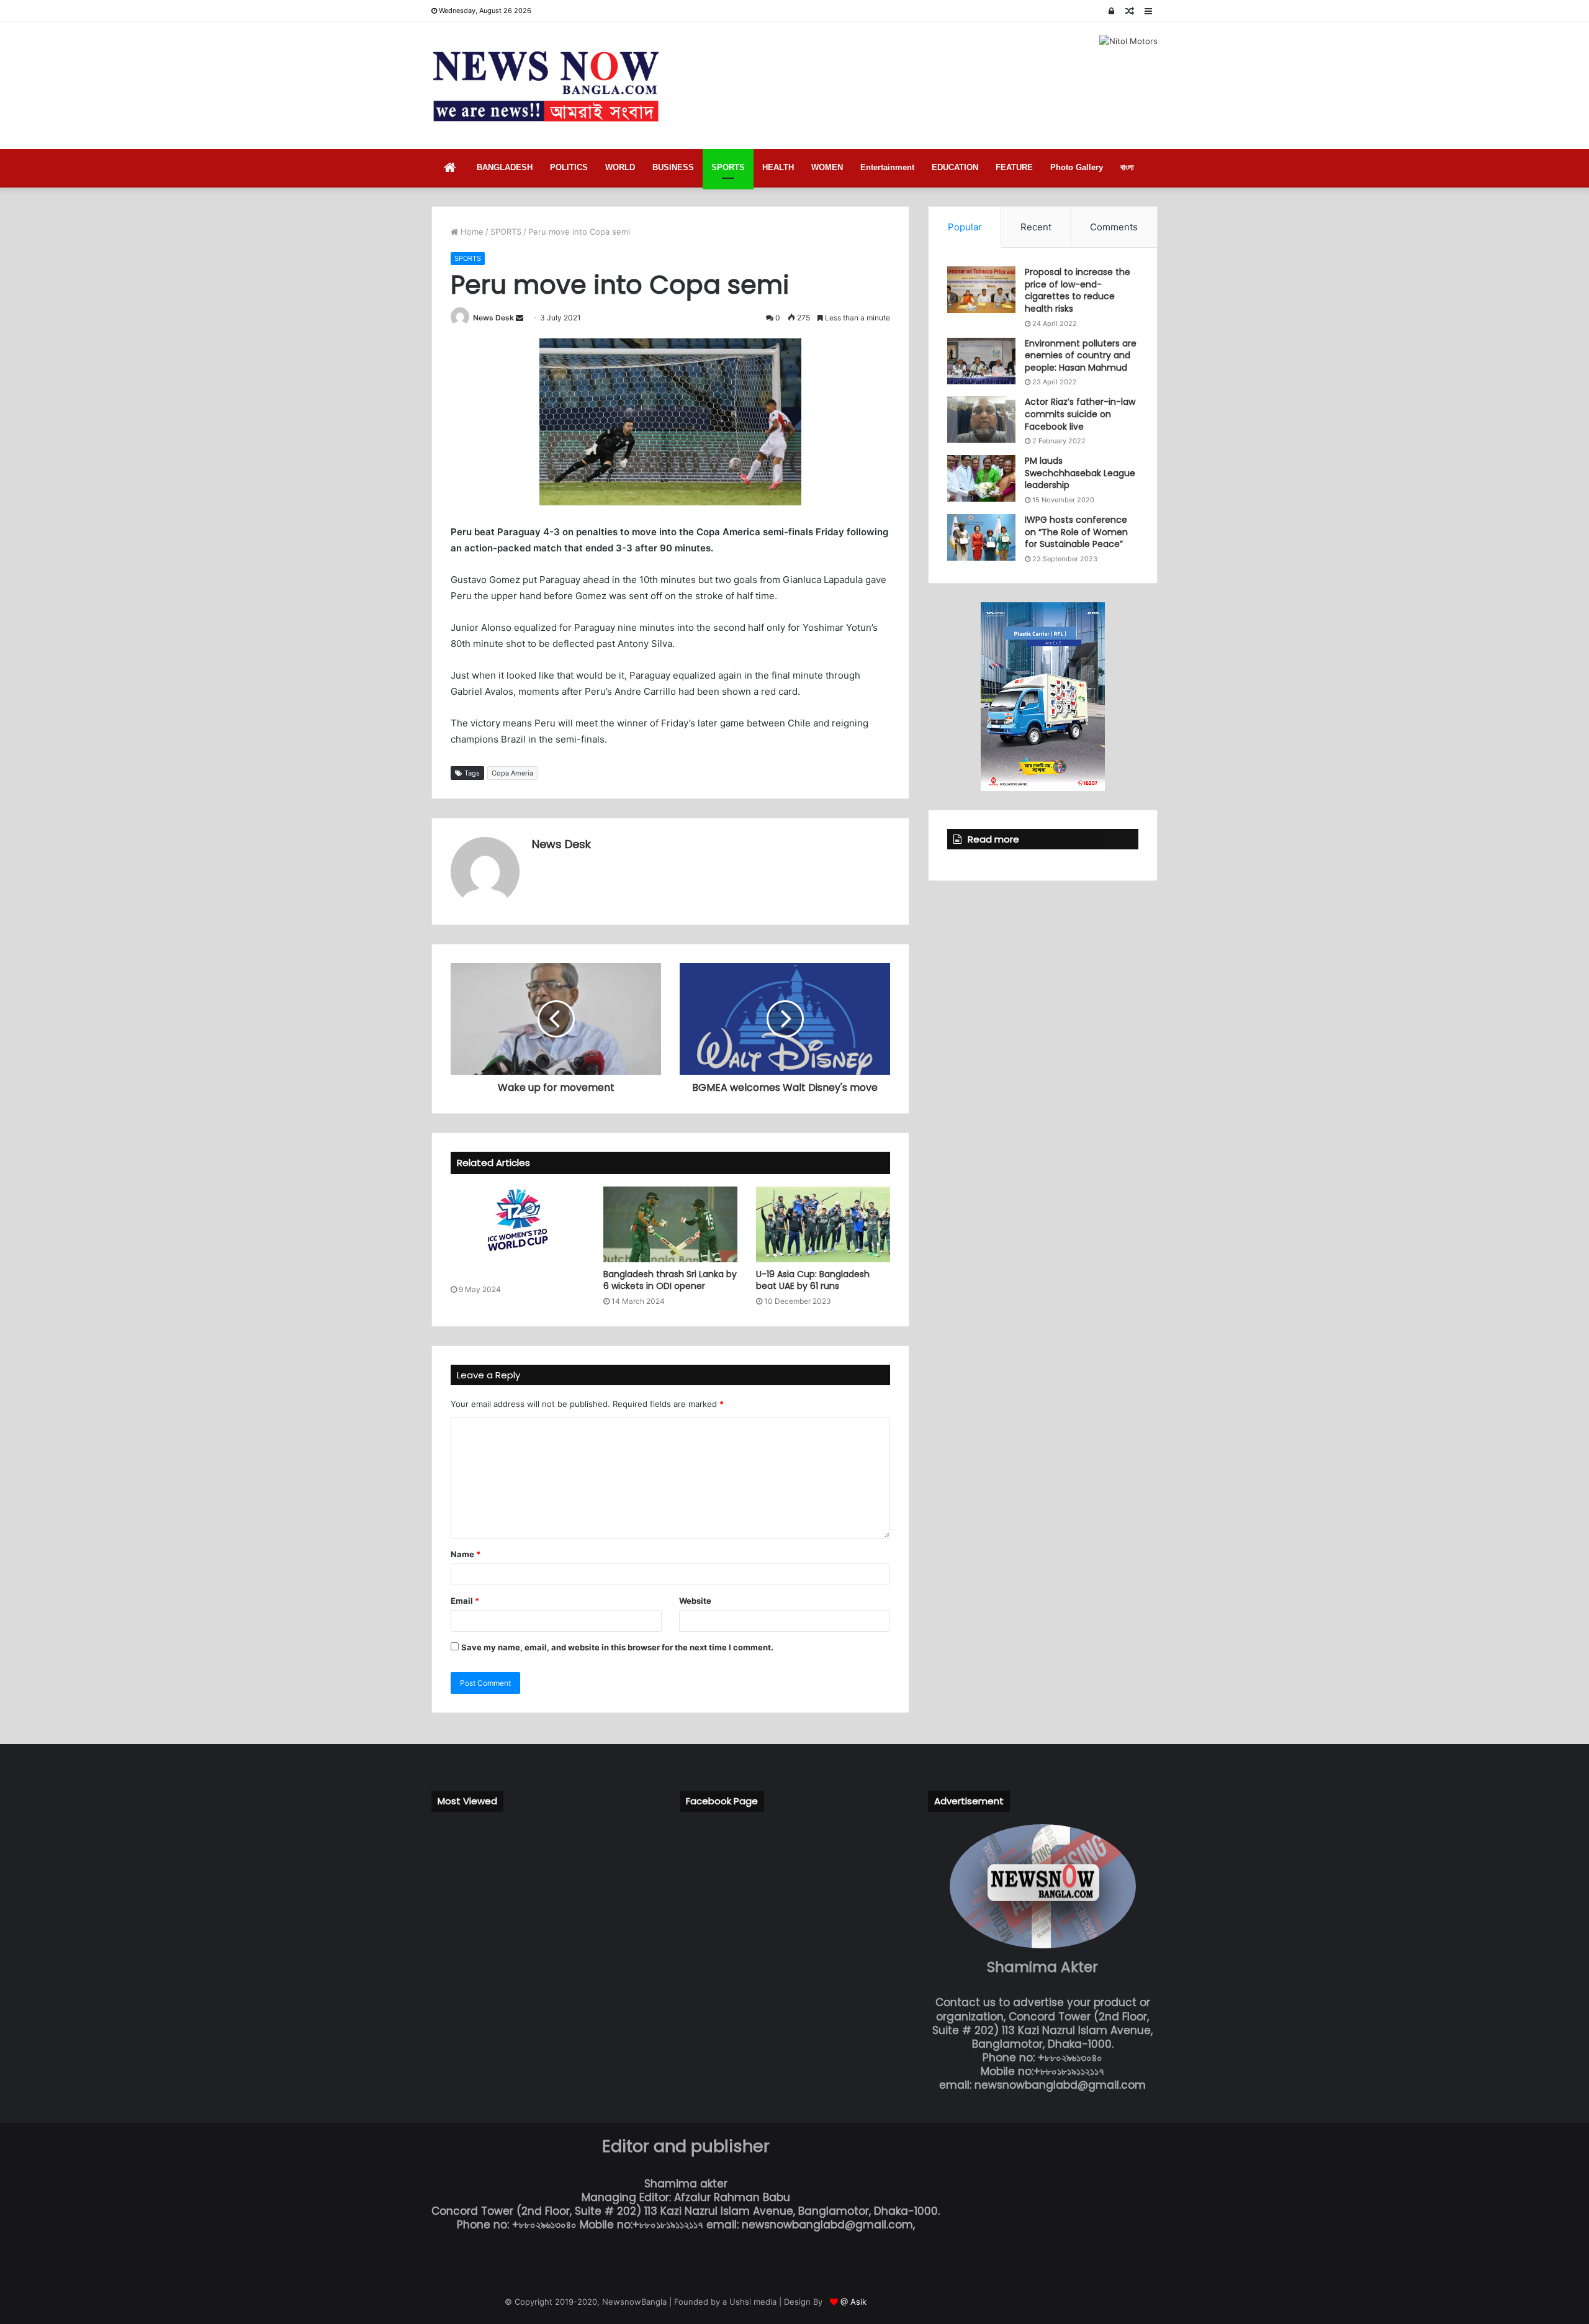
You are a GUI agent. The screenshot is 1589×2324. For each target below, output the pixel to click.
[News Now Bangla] (546, 86)
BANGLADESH (505, 167)
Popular (965, 227)
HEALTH (778, 167)
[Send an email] (520, 318)
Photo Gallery (1077, 167)
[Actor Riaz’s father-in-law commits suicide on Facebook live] (981, 419)
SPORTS (728, 167)
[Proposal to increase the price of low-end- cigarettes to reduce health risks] (981, 290)
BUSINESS (673, 167)
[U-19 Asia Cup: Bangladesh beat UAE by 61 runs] (823, 1224)
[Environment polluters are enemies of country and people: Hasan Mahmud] (981, 361)
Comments (1114, 227)
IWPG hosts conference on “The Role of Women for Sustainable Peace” (1076, 532)
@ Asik (853, 2302)
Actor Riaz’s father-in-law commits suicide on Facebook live (1080, 414)
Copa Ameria (512, 773)
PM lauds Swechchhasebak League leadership (1080, 473)
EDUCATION (955, 167)
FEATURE (1014, 167)
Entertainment (887, 167)
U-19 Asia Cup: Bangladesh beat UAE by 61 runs (813, 1280)
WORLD (620, 167)
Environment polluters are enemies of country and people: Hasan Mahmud (1081, 355)
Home (471, 232)
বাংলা (1127, 167)
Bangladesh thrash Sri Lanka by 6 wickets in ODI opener (670, 1280)
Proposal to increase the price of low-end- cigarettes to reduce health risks (1078, 290)
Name (466, 1554)
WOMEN (827, 167)
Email (465, 1601)
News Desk (493, 318)
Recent (1036, 227)
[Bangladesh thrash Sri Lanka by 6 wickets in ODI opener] (670, 1224)
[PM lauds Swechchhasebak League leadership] (981, 478)
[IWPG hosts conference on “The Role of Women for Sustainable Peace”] (981, 537)
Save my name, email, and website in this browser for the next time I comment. (617, 1647)
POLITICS (569, 167)
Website (695, 1601)
